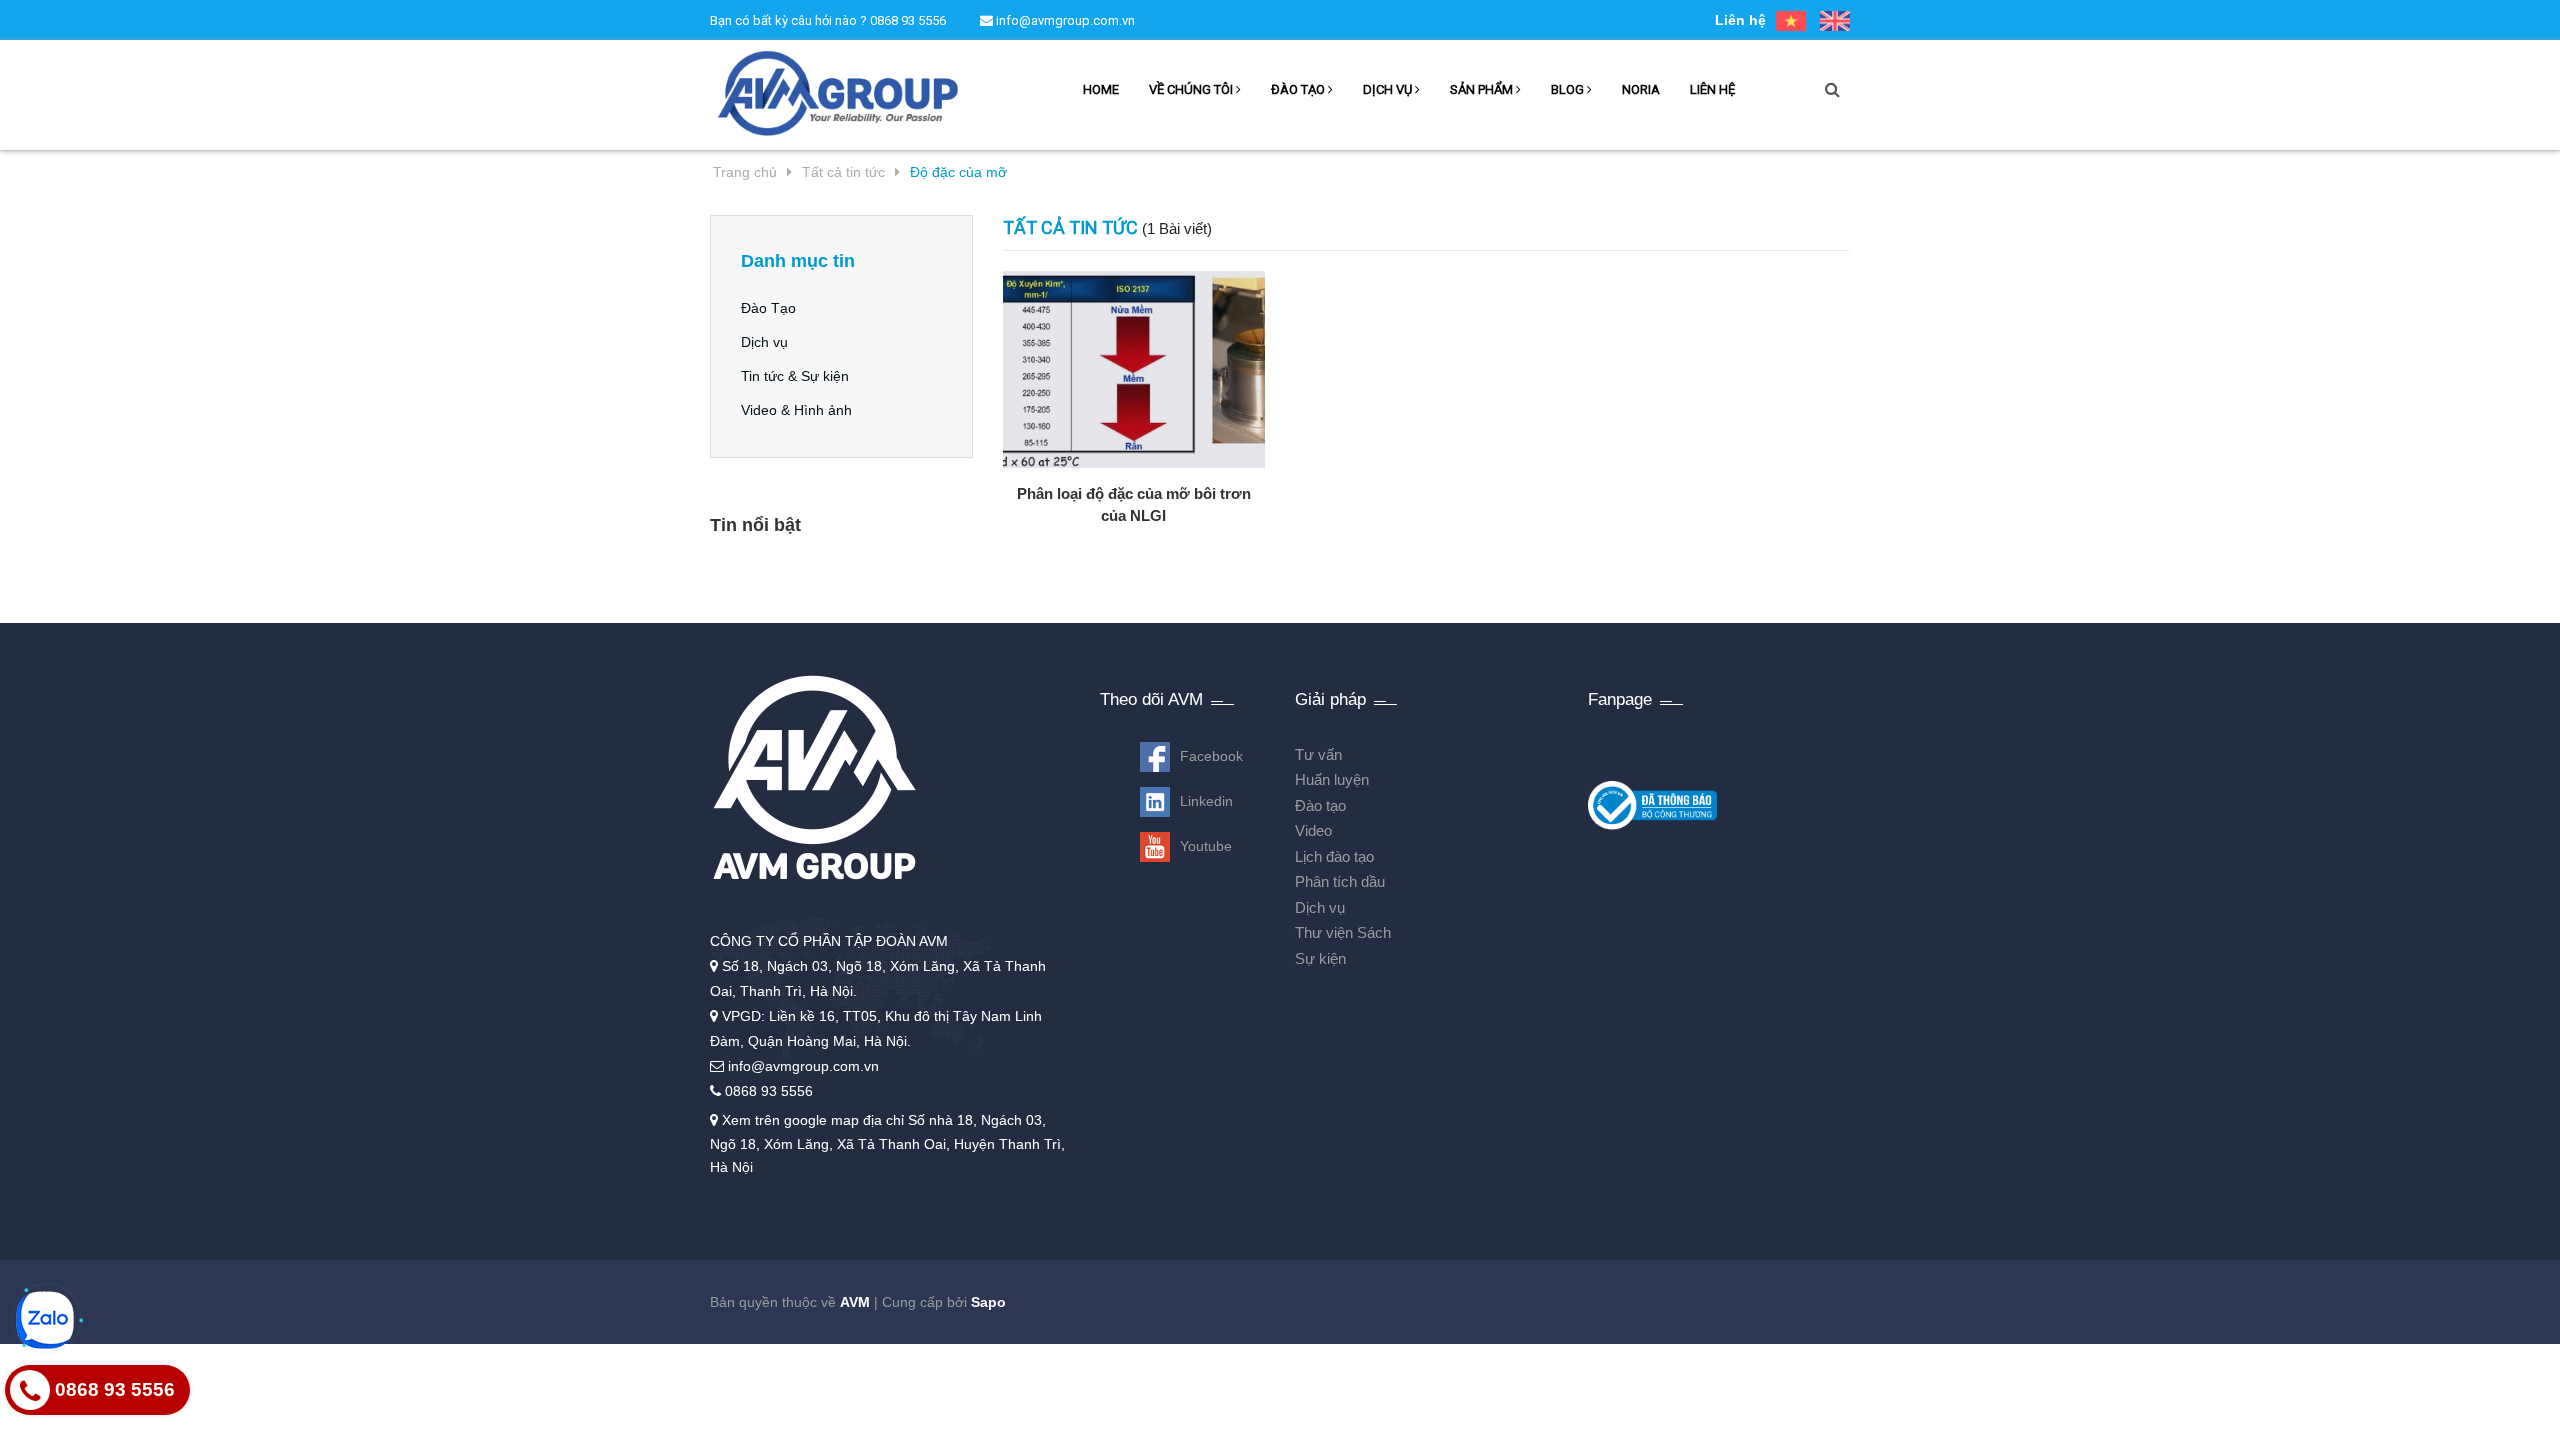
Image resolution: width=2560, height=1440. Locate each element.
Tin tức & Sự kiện (795, 376)
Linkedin (1206, 801)
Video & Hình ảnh (796, 410)
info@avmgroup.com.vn (1064, 20)
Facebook (1211, 756)
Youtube (1206, 846)
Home (1101, 89)
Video (1313, 830)
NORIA (1641, 89)
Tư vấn (1318, 754)
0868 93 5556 (908, 20)
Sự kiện (1320, 958)
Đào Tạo (768, 308)
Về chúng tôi (1192, 89)
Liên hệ (1740, 20)
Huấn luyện (1332, 779)
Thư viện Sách (1343, 932)
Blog (1569, 89)
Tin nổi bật (755, 525)
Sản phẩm (1483, 89)
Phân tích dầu (1340, 881)
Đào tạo (1299, 89)
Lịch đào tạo (1334, 856)
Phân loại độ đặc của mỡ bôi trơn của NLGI (1134, 504)
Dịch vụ (1389, 89)
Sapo (988, 1302)
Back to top (2486, 1428)
